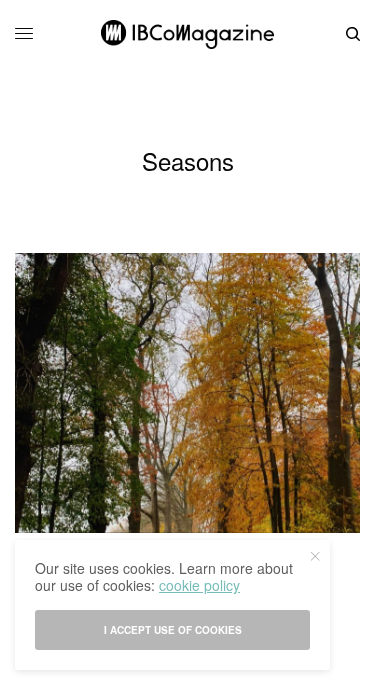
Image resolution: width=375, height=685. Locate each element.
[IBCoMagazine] (187, 34)
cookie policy (199, 585)
